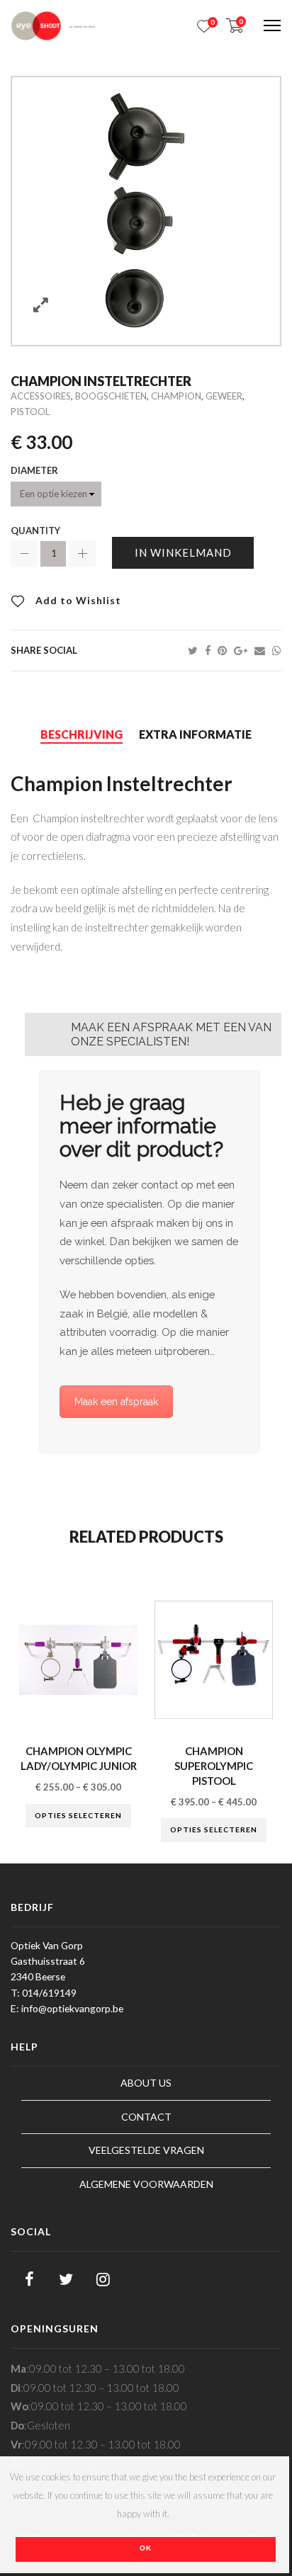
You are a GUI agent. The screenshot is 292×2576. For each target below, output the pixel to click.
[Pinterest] (226, 650)
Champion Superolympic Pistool (214, 1765)
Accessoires (41, 396)
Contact (146, 2117)
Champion (176, 396)
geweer (224, 396)
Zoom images (41, 305)
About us (146, 2083)
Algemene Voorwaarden (146, 2184)
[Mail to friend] (263, 650)
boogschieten (111, 396)
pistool (30, 412)
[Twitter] (196, 650)
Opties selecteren (78, 1815)
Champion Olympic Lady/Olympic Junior (79, 1758)
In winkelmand (183, 552)
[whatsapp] (277, 650)
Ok (146, 2548)
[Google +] (244, 650)
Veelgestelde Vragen (146, 2150)
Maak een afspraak (116, 1402)
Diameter (34, 471)
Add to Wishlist (77, 600)
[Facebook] (211, 650)
